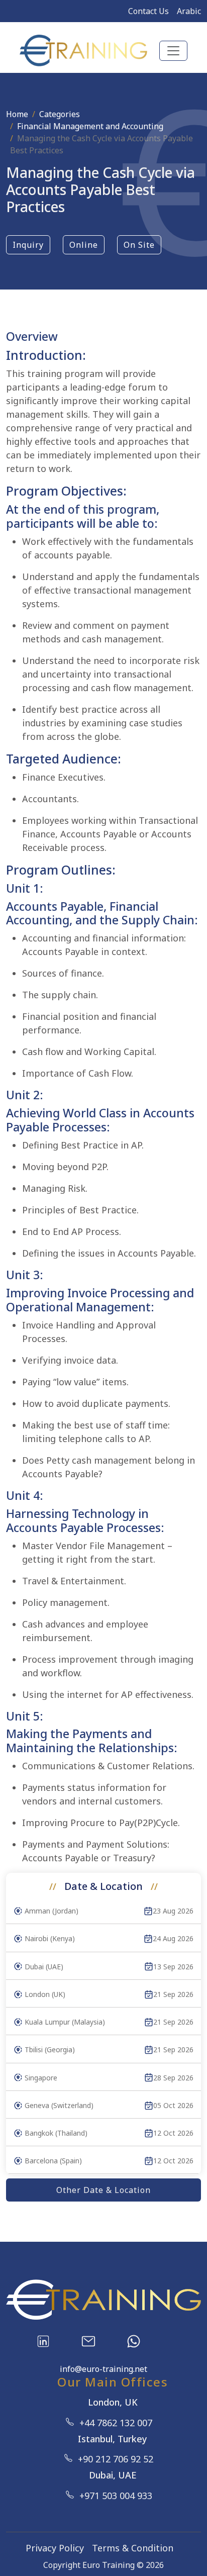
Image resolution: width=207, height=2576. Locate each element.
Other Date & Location (103, 2190)
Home (17, 114)
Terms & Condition (133, 2548)
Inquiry (28, 245)
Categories (60, 114)
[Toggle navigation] (173, 51)
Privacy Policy (55, 2548)
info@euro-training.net (103, 2369)
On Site (139, 245)
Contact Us (148, 11)
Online (84, 245)
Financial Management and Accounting (90, 126)
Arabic (189, 11)
